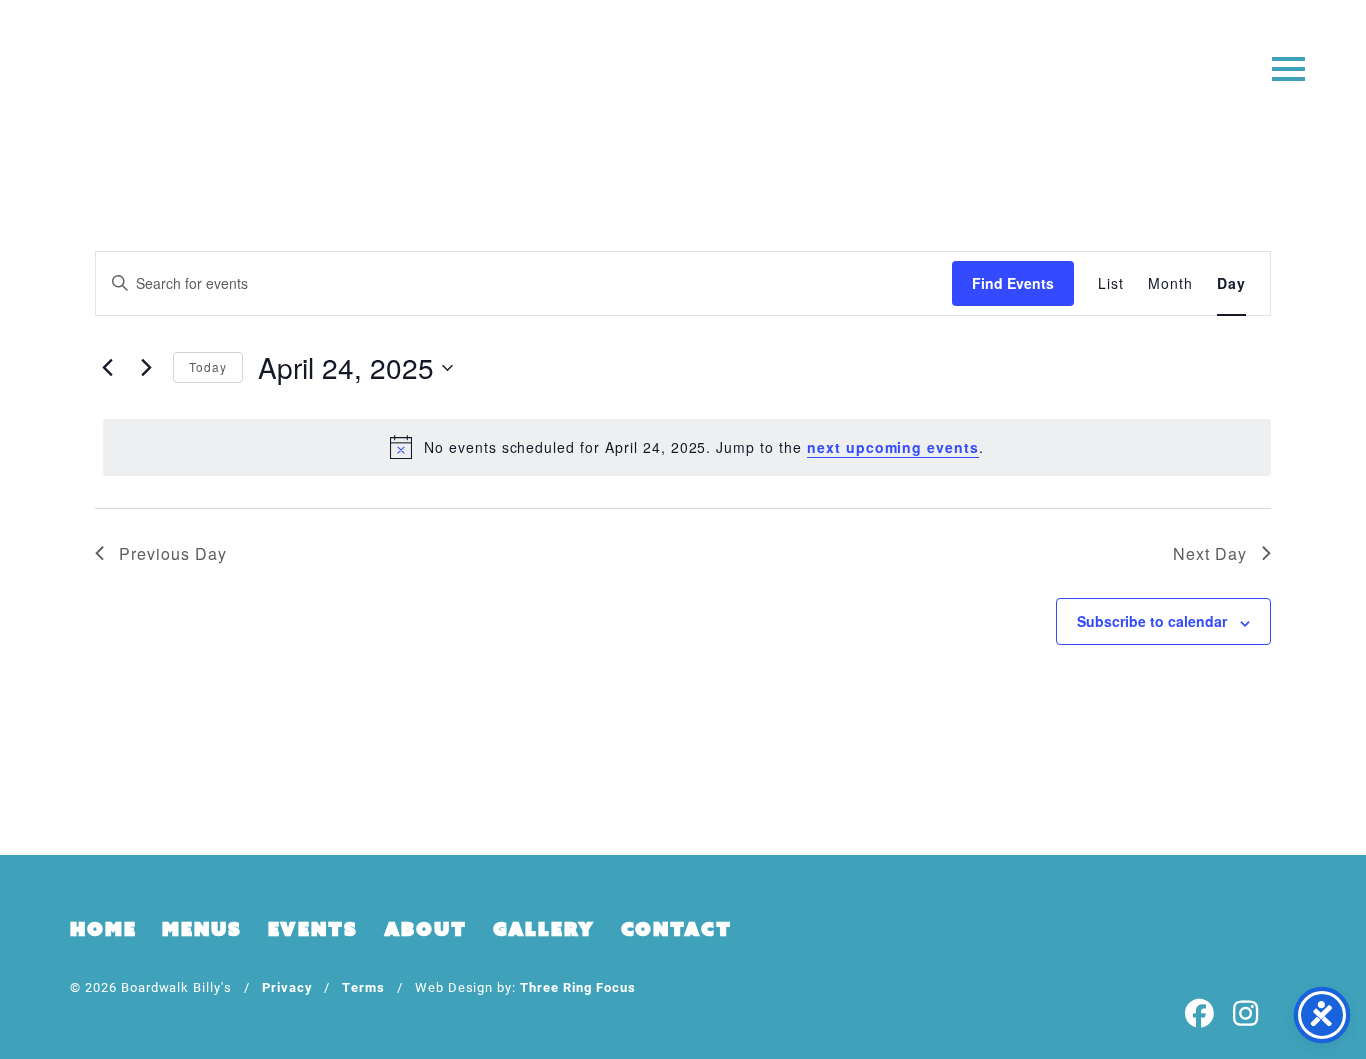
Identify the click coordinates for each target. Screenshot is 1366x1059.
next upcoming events (893, 447)
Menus (201, 929)
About (425, 929)
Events (313, 929)
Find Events (1013, 283)
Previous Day (173, 553)
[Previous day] (107, 368)
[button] (1288, 67)
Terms (363, 986)
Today (208, 366)
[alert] (687, 447)
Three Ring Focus (577, 986)
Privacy (287, 986)
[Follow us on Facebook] (1200, 1014)
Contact (676, 929)
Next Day (1210, 553)
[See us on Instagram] (1246, 1014)
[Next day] (146, 368)
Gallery (544, 929)
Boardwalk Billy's (683, 77)
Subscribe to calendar (1152, 621)
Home (103, 929)
